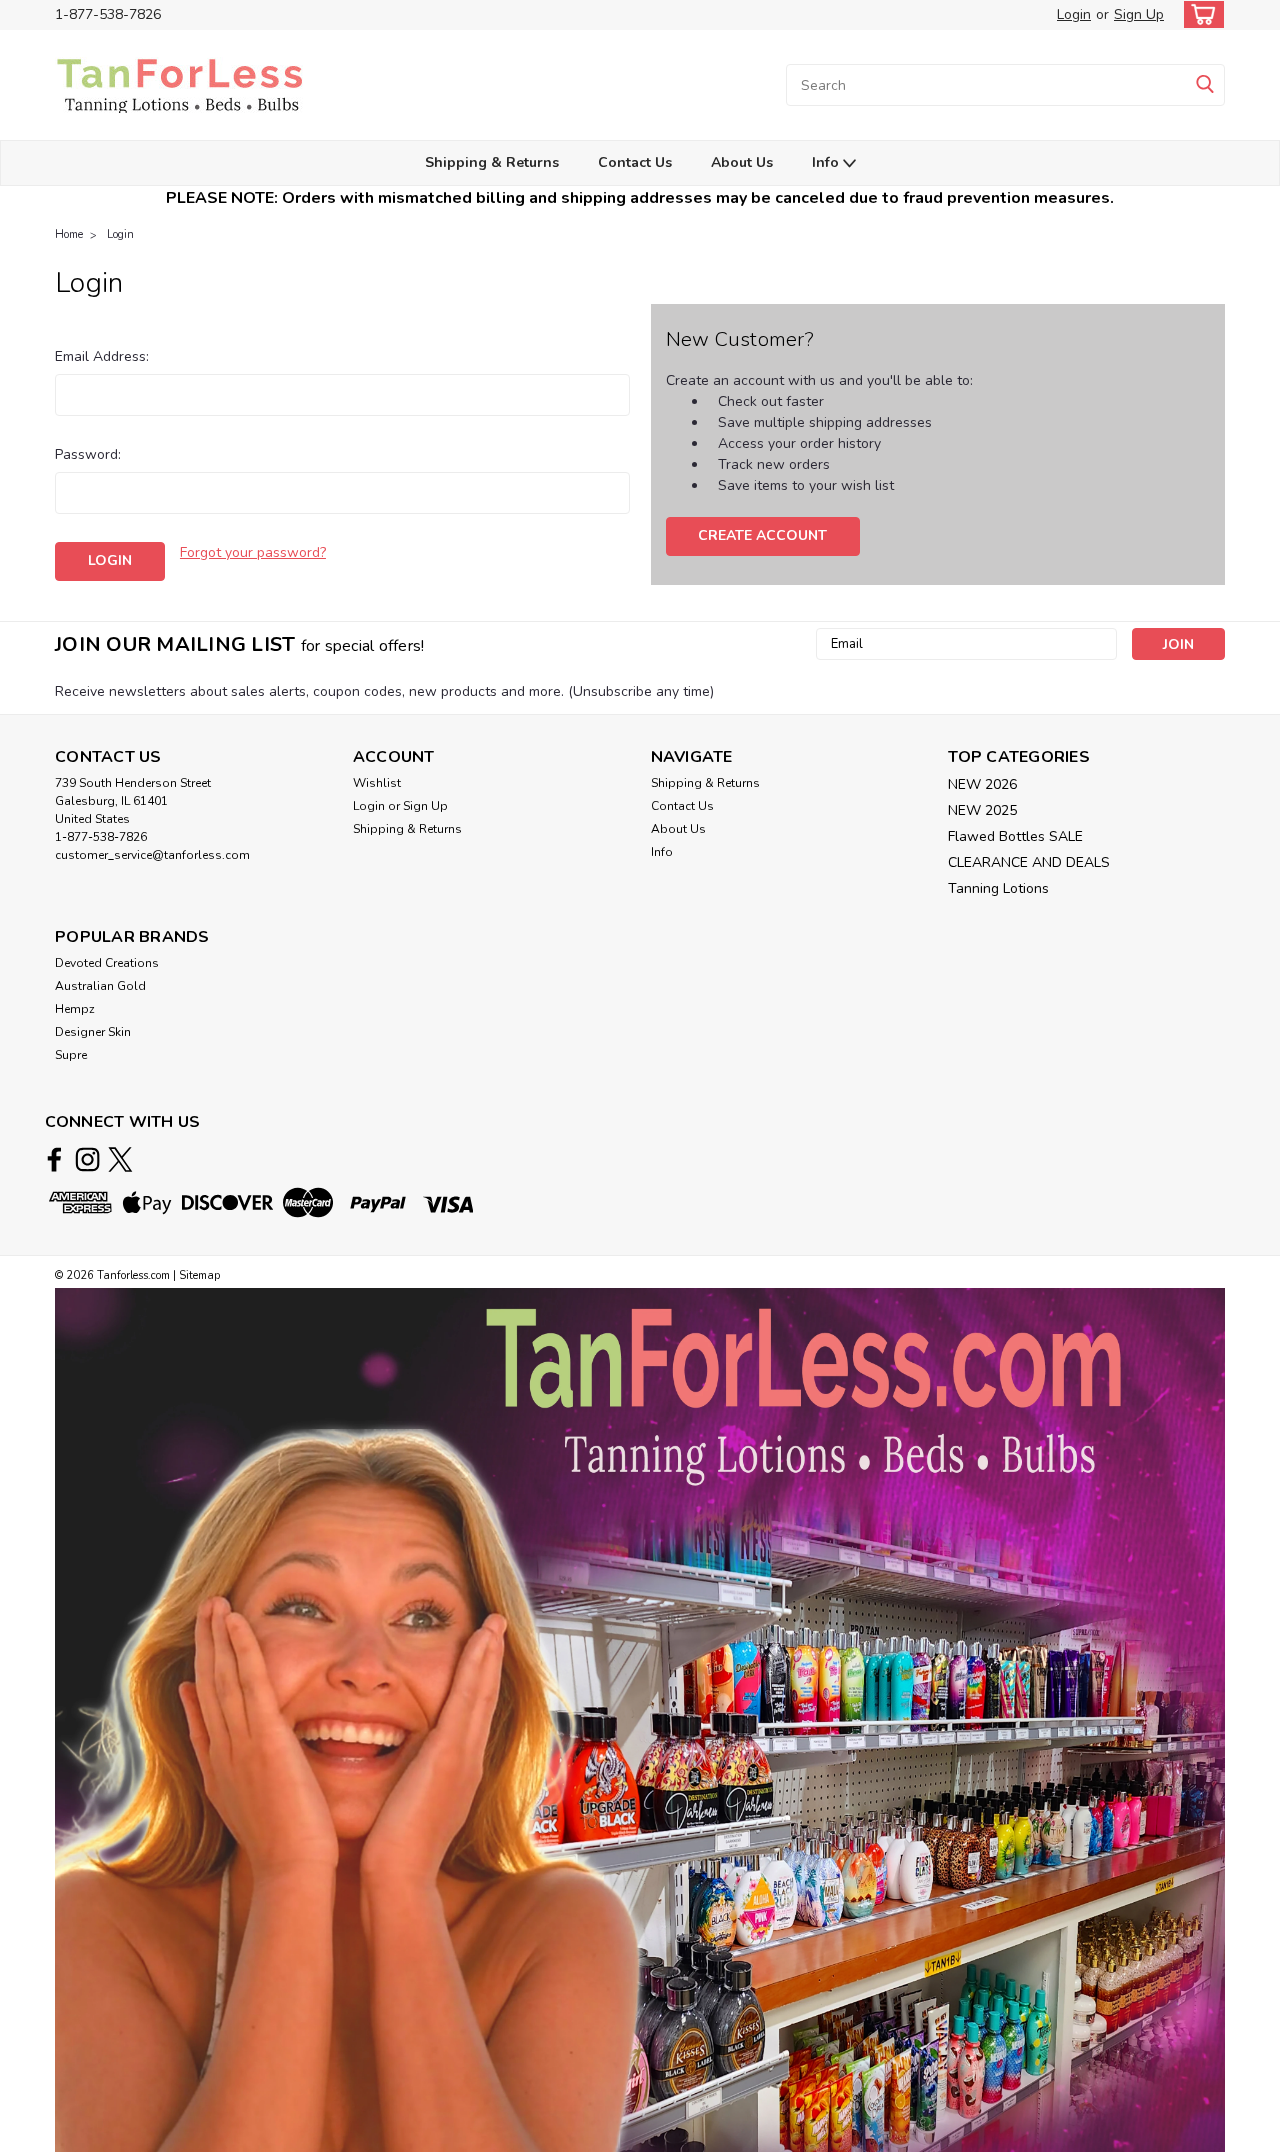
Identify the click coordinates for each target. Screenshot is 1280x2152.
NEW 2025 (982, 810)
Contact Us (635, 162)
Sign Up (1139, 14)
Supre (71, 1055)
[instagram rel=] (87, 1159)
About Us (742, 162)
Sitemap (199, 1275)
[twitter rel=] (120, 1159)
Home (69, 234)
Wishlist (377, 783)
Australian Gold (100, 986)
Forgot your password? (253, 552)
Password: (88, 454)
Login (1074, 14)
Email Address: (102, 356)
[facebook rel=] (54, 1159)
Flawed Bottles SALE (1015, 836)
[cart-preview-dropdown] (1199, 14)
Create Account (762, 535)
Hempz (75, 1009)
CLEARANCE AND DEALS (1029, 862)
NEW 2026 (982, 784)
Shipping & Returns (492, 162)
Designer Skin (93, 1032)
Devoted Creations (107, 963)
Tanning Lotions (998, 888)
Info (827, 162)
